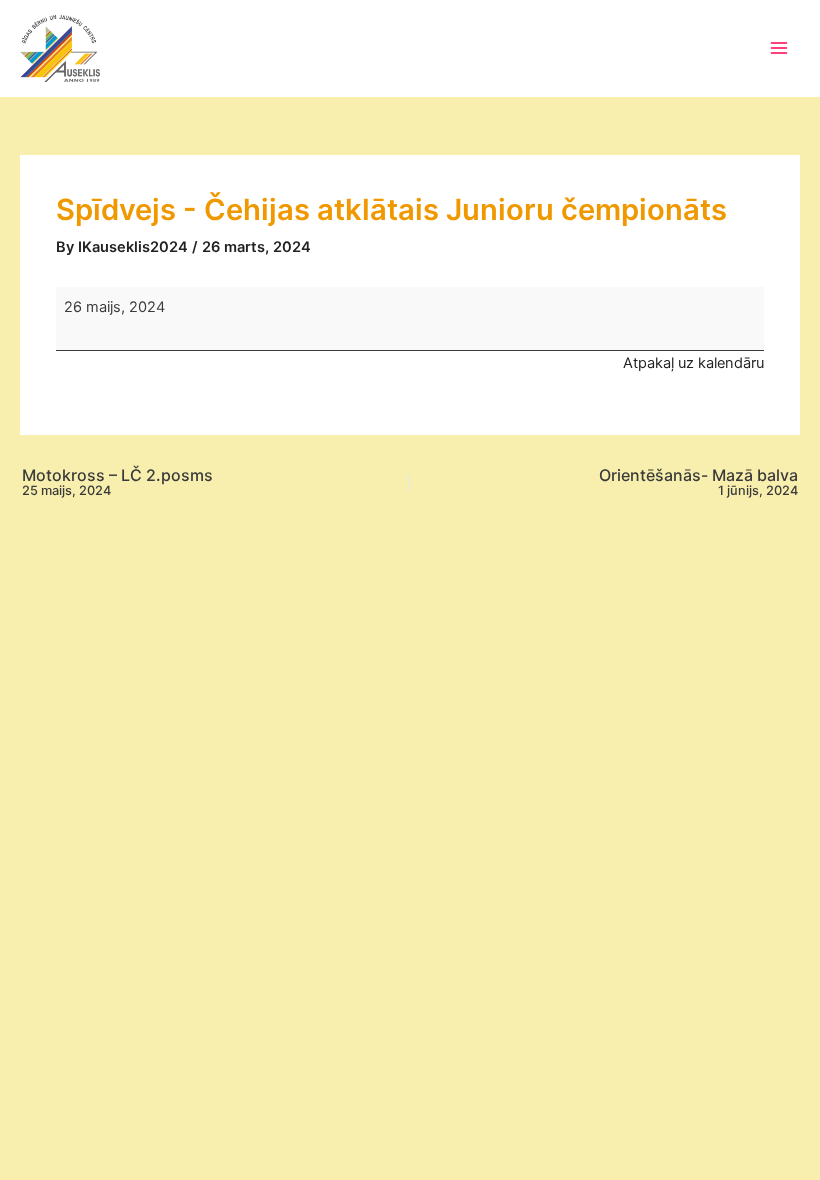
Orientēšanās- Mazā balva (698, 482)
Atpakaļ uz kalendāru (693, 363)
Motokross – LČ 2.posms (117, 482)
